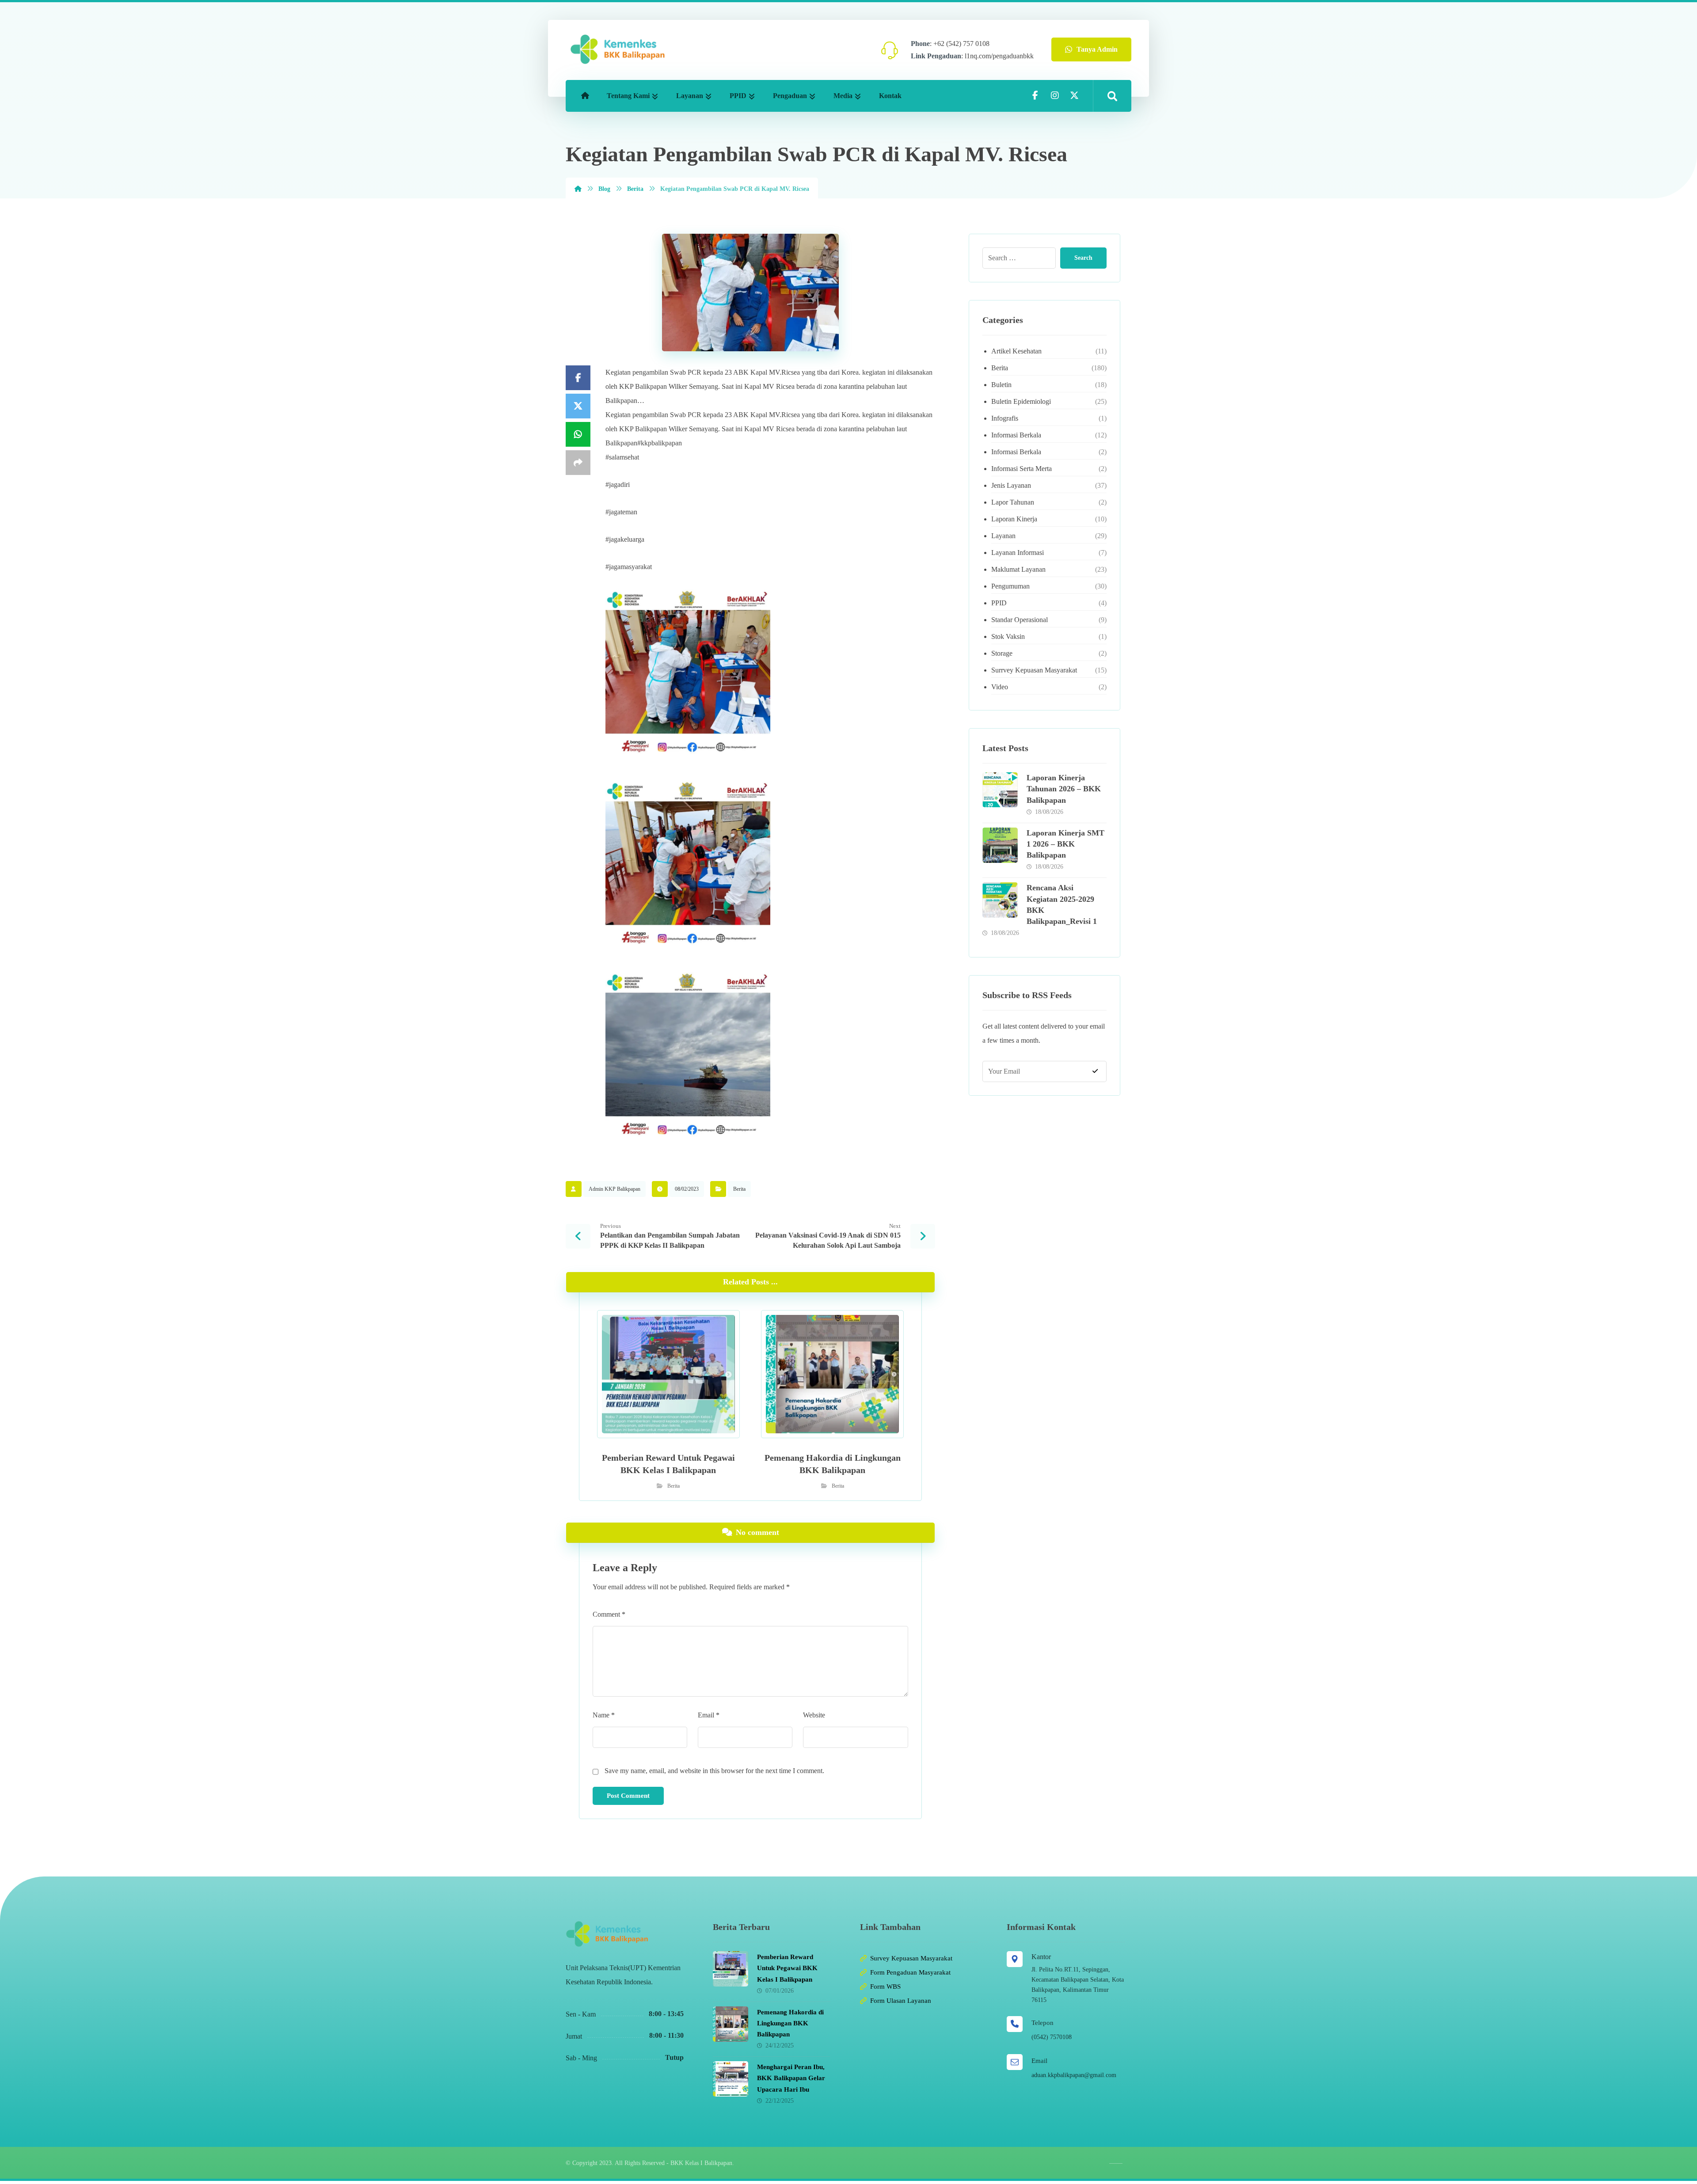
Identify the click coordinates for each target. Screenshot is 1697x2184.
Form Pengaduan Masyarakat (910, 1972)
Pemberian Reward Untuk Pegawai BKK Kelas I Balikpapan (787, 1968)
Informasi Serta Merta (1022, 469)
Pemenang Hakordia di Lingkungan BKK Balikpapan (790, 2023)
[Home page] (578, 189)
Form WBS (885, 1986)
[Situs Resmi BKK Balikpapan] (618, 49)
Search (1083, 258)
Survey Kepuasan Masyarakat (911, 1958)
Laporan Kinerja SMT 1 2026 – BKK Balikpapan (1065, 844)
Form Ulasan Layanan (901, 2001)
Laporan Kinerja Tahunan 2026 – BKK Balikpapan (1064, 789)
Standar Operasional (1020, 620)
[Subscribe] (1095, 1071)
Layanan (1003, 536)
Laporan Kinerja (1014, 519)
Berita (739, 1189)
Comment (609, 1614)
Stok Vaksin (1008, 636)
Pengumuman (1010, 586)
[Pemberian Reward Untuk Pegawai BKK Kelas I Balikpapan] (731, 1969)
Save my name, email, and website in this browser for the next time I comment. (714, 1771)
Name (604, 1715)
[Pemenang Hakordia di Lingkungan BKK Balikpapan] (731, 2024)
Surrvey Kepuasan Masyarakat (1034, 670)
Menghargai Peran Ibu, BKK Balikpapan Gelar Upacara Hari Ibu (791, 2078)
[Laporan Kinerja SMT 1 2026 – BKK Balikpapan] (1000, 845)
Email (709, 1715)
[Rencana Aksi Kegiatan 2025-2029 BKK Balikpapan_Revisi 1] (1000, 900)
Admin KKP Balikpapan (614, 1189)
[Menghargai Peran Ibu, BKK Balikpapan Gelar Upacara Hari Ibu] (731, 2079)
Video (1000, 687)
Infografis (1005, 418)
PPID (999, 603)
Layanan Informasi (1018, 553)
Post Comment (628, 1796)
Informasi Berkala (1016, 435)
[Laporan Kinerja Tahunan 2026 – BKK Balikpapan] (1000, 790)
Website (814, 1715)
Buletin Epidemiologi (1021, 401)
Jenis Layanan (1011, 485)
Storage (1002, 653)
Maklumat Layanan (1018, 569)
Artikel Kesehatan (1016, 351)
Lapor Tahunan (1013, 502)
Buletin (1001, 385)
